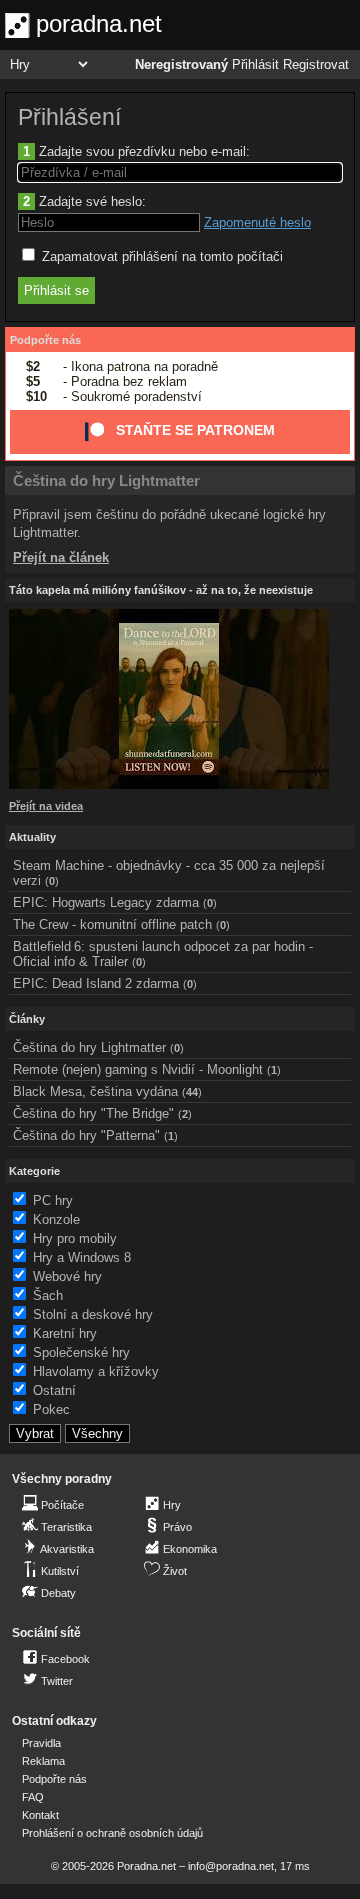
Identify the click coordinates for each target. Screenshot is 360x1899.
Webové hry (67, 1276)
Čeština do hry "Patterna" (86, 1135)
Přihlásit (255, 65)
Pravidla (41, 1743)
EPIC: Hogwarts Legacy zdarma (106, 902)
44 (192, 1092)
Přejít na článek (61, 557)
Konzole (56, 1219)
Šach (48, 1295)
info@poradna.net (231, 1866)
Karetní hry (65, 1333)
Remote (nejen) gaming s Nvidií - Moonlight (138, 1069)
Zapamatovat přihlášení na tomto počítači (160, 256)
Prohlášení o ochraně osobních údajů (112, 1833)
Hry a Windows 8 (82, 1257)
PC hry (53, 1200)
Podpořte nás (45, 340)
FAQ (33, 1797)
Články (27, 1019)
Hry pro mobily (75, 1238)
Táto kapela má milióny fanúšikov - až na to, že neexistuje (161, 590)
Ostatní (54, 1390)
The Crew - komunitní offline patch (112, 924)
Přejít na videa (46, 806)
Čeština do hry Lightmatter (106, 480)
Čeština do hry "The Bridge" (93, 1113)
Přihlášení (69, 117)
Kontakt (40, 1815)
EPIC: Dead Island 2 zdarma (96, 983)
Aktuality (32, 837)
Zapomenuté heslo (257, 222)
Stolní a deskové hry (93, 1314)
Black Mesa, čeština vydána (95, 1091)
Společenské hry (81, 1352)
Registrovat (316, 65)
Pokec (51, 1409)
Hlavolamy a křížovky (96, 1371)
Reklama (43, 1761)
